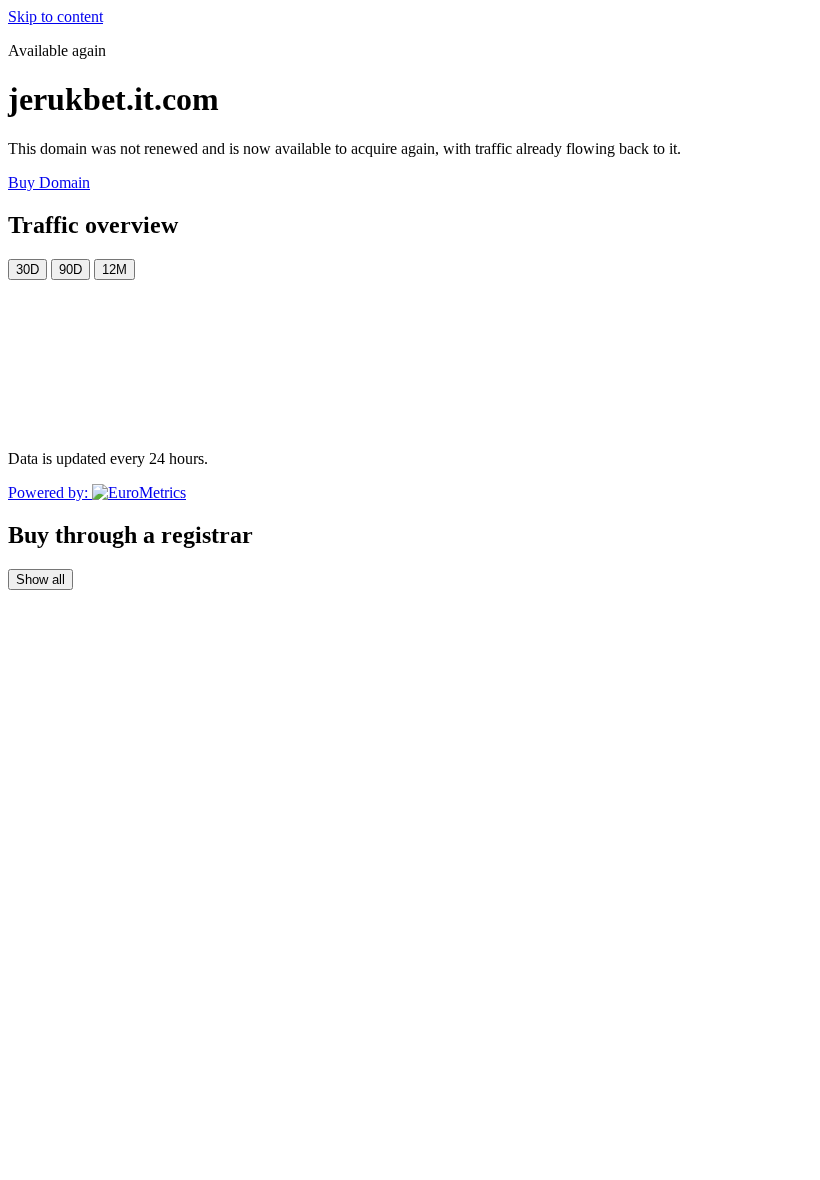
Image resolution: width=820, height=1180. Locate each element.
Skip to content (55, 16)
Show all (40, 579)
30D (27, 269)
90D (70, 269)
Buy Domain (49, 182)
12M (114, 269)
